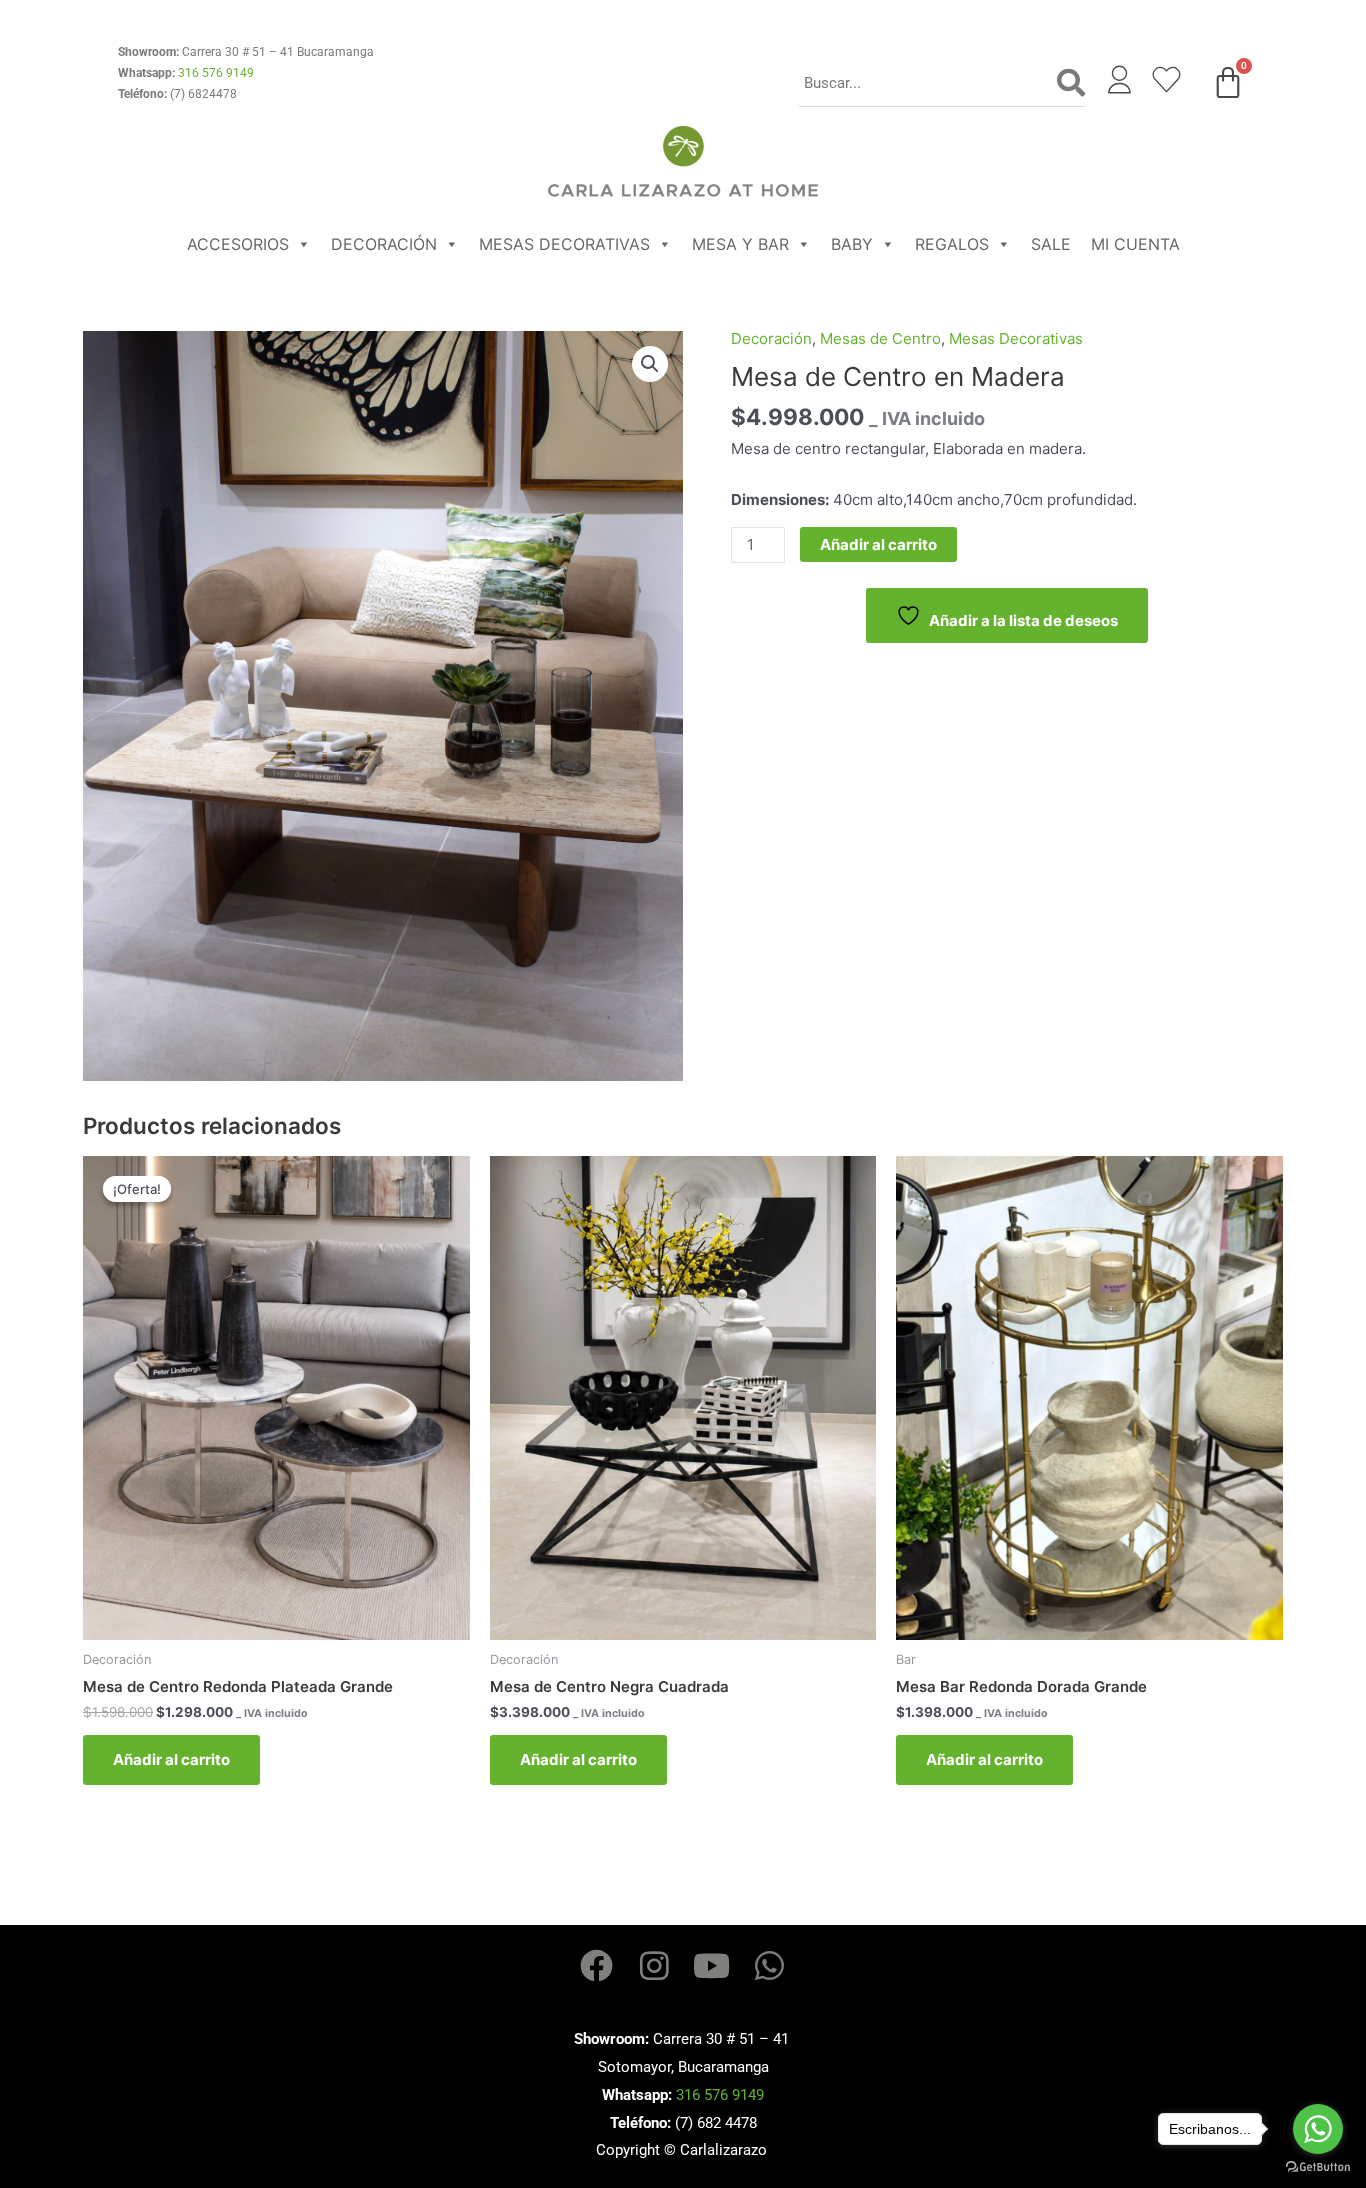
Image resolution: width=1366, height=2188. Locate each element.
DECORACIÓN (384, 244)
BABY (852, 244)
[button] (650, 364)
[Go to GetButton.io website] (1318, 2167)
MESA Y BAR (740, 244)
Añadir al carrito (878, 544)
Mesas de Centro (880, 338)
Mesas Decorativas (1016, 338)
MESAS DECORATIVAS (564, 244)
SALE (1051, 244)
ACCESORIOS (238, 244)
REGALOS (952, 244)
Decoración (771, 338)
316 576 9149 (216, 73)
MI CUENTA (1135, 244)
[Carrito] (1228, 82)
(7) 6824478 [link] (203, 94)
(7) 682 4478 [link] (716, 2123)
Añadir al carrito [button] (171, 1759)
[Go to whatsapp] (1318, 2129)
